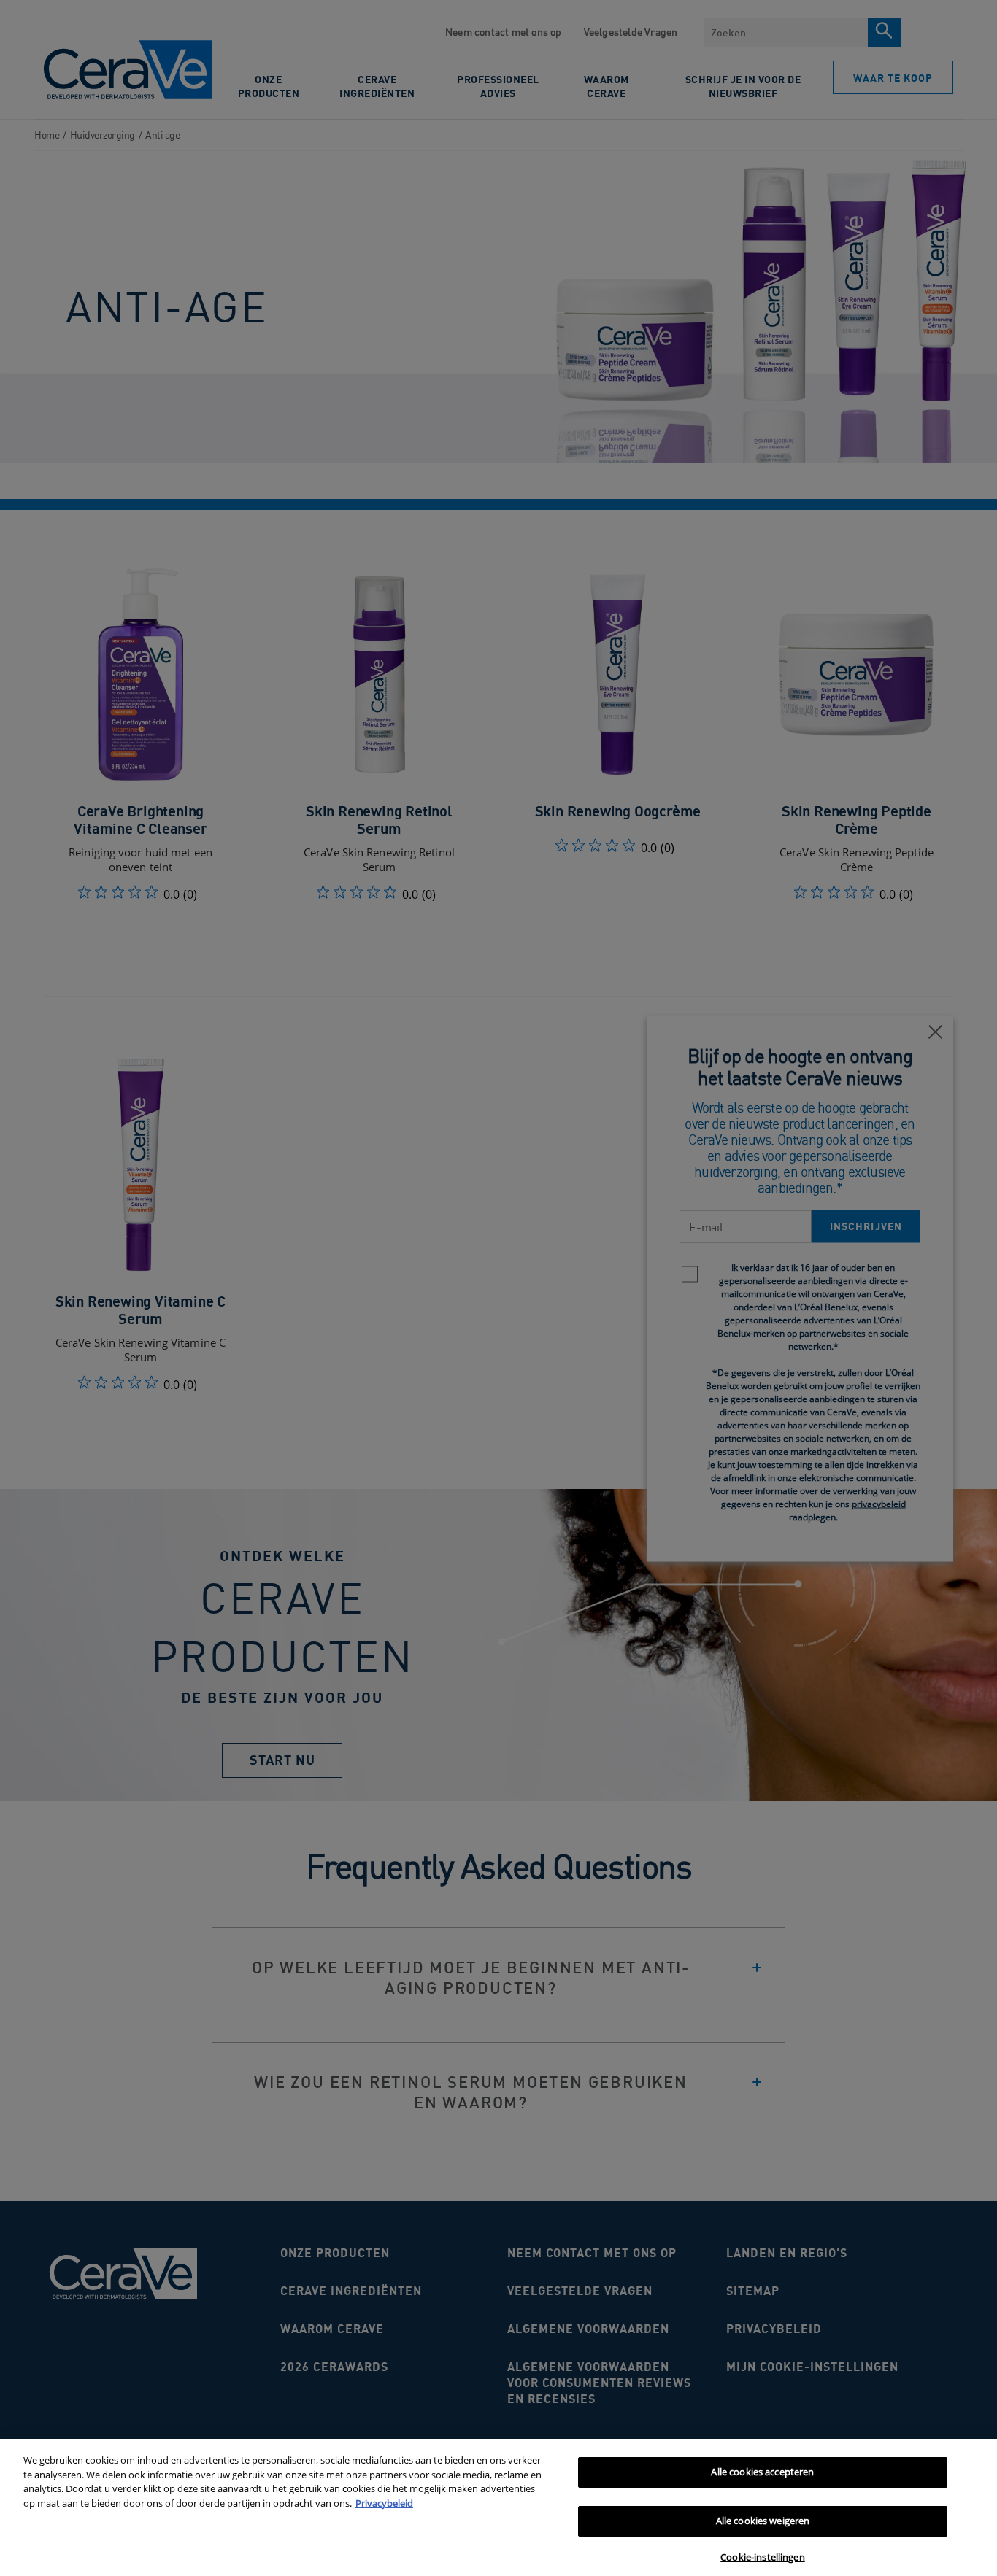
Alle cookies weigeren (763, 2521)
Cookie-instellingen (762, 2557)
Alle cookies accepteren (762, 2472)
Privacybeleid (384, 2503)
